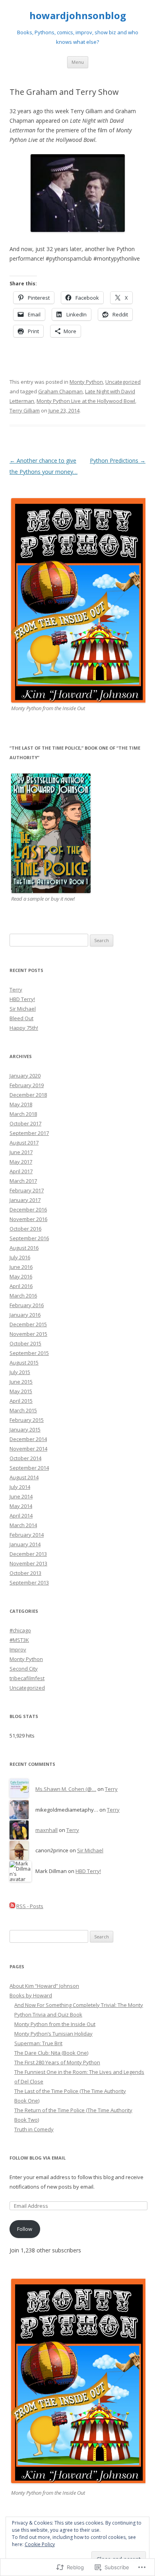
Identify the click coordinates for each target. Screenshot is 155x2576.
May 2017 (21, 1162)
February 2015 (27, 1420)
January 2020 (25, 1076)
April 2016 (21, 1286)
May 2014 (21, 1506)
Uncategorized (123, 382)
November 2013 (28, 1563)
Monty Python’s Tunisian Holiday (53, 2034)
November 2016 (28, 1219)
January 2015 (25, 1429)
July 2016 (20, 1257)
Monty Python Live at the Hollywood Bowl (86, 401)
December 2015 (28, 1324)
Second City (24, 1669)
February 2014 (27, 1535)
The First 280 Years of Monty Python (57, 2062)
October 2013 (25, 1573)
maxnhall (46, 1830)
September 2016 (29, 1238)
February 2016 (27, 1305)
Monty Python (86, 382)
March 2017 (23, 1181)
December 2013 (28, 1554)
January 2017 (25, 1200)
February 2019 (27, 1085)
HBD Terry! (22, 999)
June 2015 (21, 1382)
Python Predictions (118, 460)
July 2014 (20, 1487)
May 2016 (21, 1276)
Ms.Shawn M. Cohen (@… (66, 1789)
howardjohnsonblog (78, 16)
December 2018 (28, 1095)
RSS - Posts (30, 1906)
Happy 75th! (24, 1028)
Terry (16, 990)
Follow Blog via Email (38, 2158)
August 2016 (24, 1248)
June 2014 (21, 1496)
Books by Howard (31, 1995)
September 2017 (29, 1133)
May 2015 (21, 1391)
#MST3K (19, 1640)
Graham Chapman (60, 391)
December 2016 (28, 1209)
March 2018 (23, 1114)
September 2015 (29, 1353)
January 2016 (25, 1315)
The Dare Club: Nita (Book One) (51, 2053)
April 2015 (21, 1401)
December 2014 (28, 1439)
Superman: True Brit (38, 2043)
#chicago (20, 1630)
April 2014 (21, 1516)
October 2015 (25, 1343)
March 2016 (23, 1296)
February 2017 (27, 1190)
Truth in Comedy (34, 2129)
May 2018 (21, 1104)
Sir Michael (23, 1009)
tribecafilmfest (27, 1678)
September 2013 (29, 1583)
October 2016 (25, 1229)
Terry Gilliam (25, 410)
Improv (18, 1649)
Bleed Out (21, 1018)
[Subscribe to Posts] (12, 1906)
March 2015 (23, 1410)
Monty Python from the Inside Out (55, 2024)
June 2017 (21, 1152)
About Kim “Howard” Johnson (44, 1986)
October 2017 (25, 1123)
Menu (78, 62)
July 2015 (20, 1372)
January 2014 (25, 1544)
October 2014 (25, 1458)
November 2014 (28, 1449)
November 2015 (28, 1334)
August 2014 (24, 1477)
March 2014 (23, 1525)
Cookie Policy (40, 2544)
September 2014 (29, 1468)
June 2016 (21, 1267)
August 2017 (24, 1143)
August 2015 (24, 1363)
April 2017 (21, 1171)
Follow (25, 2229)
